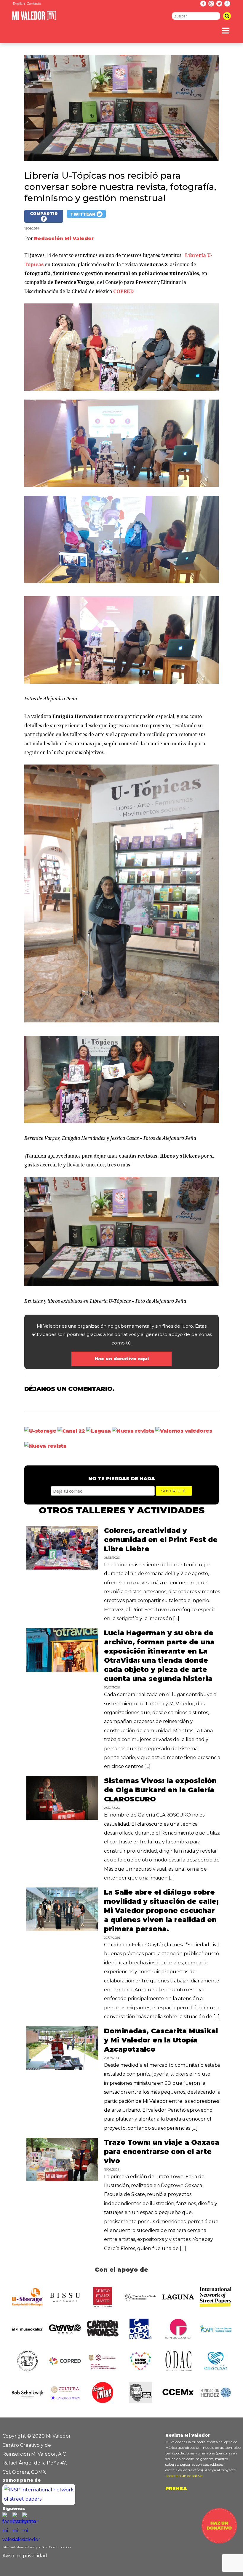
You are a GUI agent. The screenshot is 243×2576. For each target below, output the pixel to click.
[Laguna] (99, 1431)
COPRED (123, 291)
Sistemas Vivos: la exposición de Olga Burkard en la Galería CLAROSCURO (160, 1790)
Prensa (176, 2489)
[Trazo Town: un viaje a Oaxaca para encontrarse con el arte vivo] (62, 2180)
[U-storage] (40, 1431)
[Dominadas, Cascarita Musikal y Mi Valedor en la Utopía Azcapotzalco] (62, 2068)
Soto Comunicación (56, 2547)
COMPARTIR (44, 214)
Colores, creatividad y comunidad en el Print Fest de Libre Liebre (161, 1540)
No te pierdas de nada (122, 1479)
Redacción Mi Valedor (64, 239)
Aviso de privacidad (25, 2556)
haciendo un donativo (184, 2476)
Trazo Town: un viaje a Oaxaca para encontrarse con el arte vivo (162, 2152)
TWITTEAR (83, 214)
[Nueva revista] (133, 1431)
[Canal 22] (71, 1431)
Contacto (34, 4)
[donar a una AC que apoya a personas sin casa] (219, 2542)
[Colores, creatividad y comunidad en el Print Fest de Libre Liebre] (62, 1568)
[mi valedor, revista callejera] (34, 19)
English (19, 4)
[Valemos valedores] (184, 1431)
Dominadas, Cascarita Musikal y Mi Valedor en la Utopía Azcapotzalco (161, 2040)
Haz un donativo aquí (122, 1359)
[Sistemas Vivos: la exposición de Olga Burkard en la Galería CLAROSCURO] (62, 1818)
